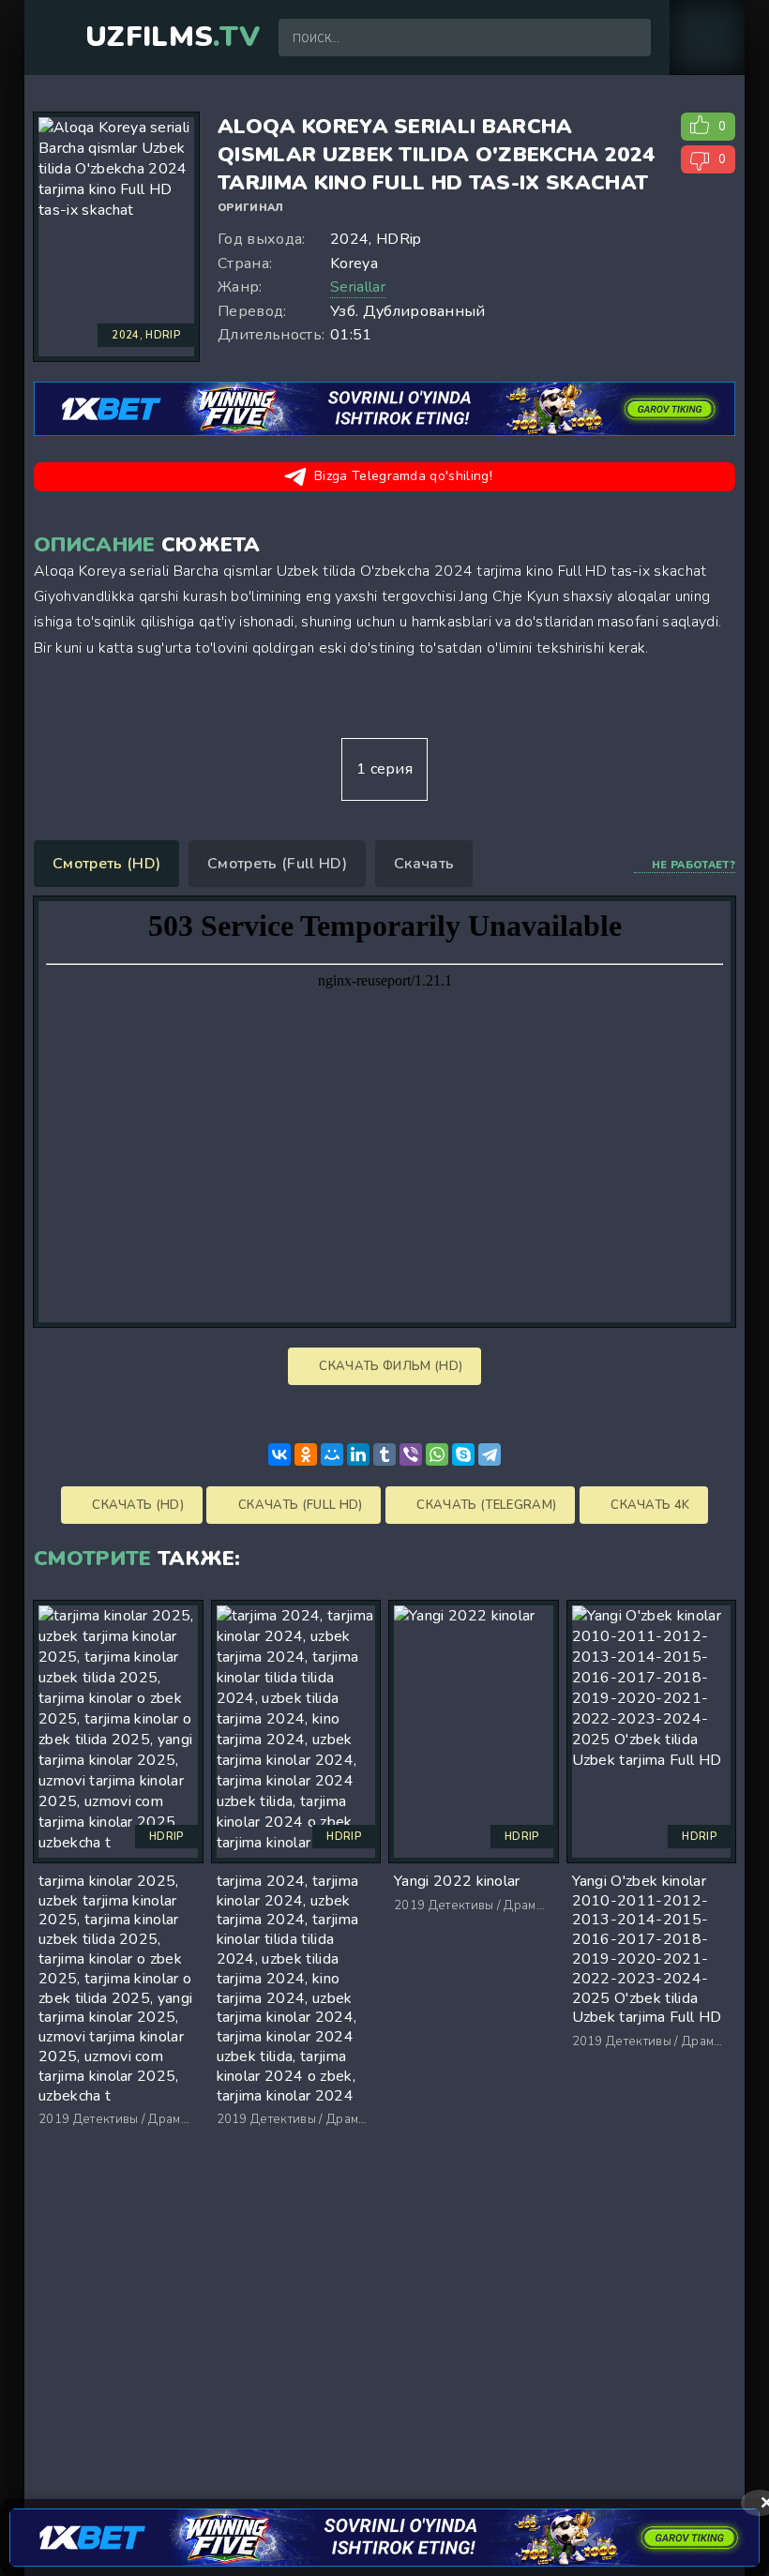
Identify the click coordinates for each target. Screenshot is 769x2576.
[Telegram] (490, 1454)
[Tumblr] (384, 1454)
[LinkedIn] (358, 1454)
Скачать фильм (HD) (389, 1366)
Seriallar (358, 287)
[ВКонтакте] (279, 1454)
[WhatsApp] (437, 1454)
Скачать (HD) (136, 1505)
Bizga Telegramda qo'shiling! (403, 476)
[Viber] (411, 1454)
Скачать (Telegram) (485, 1505)
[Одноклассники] (306, 1454)
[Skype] (463, 1454)
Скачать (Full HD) (299, 1505)
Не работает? (694, 865)
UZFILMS (173, 38)
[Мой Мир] (332, 1454)
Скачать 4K (649, 1505)
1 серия (384, 769)
